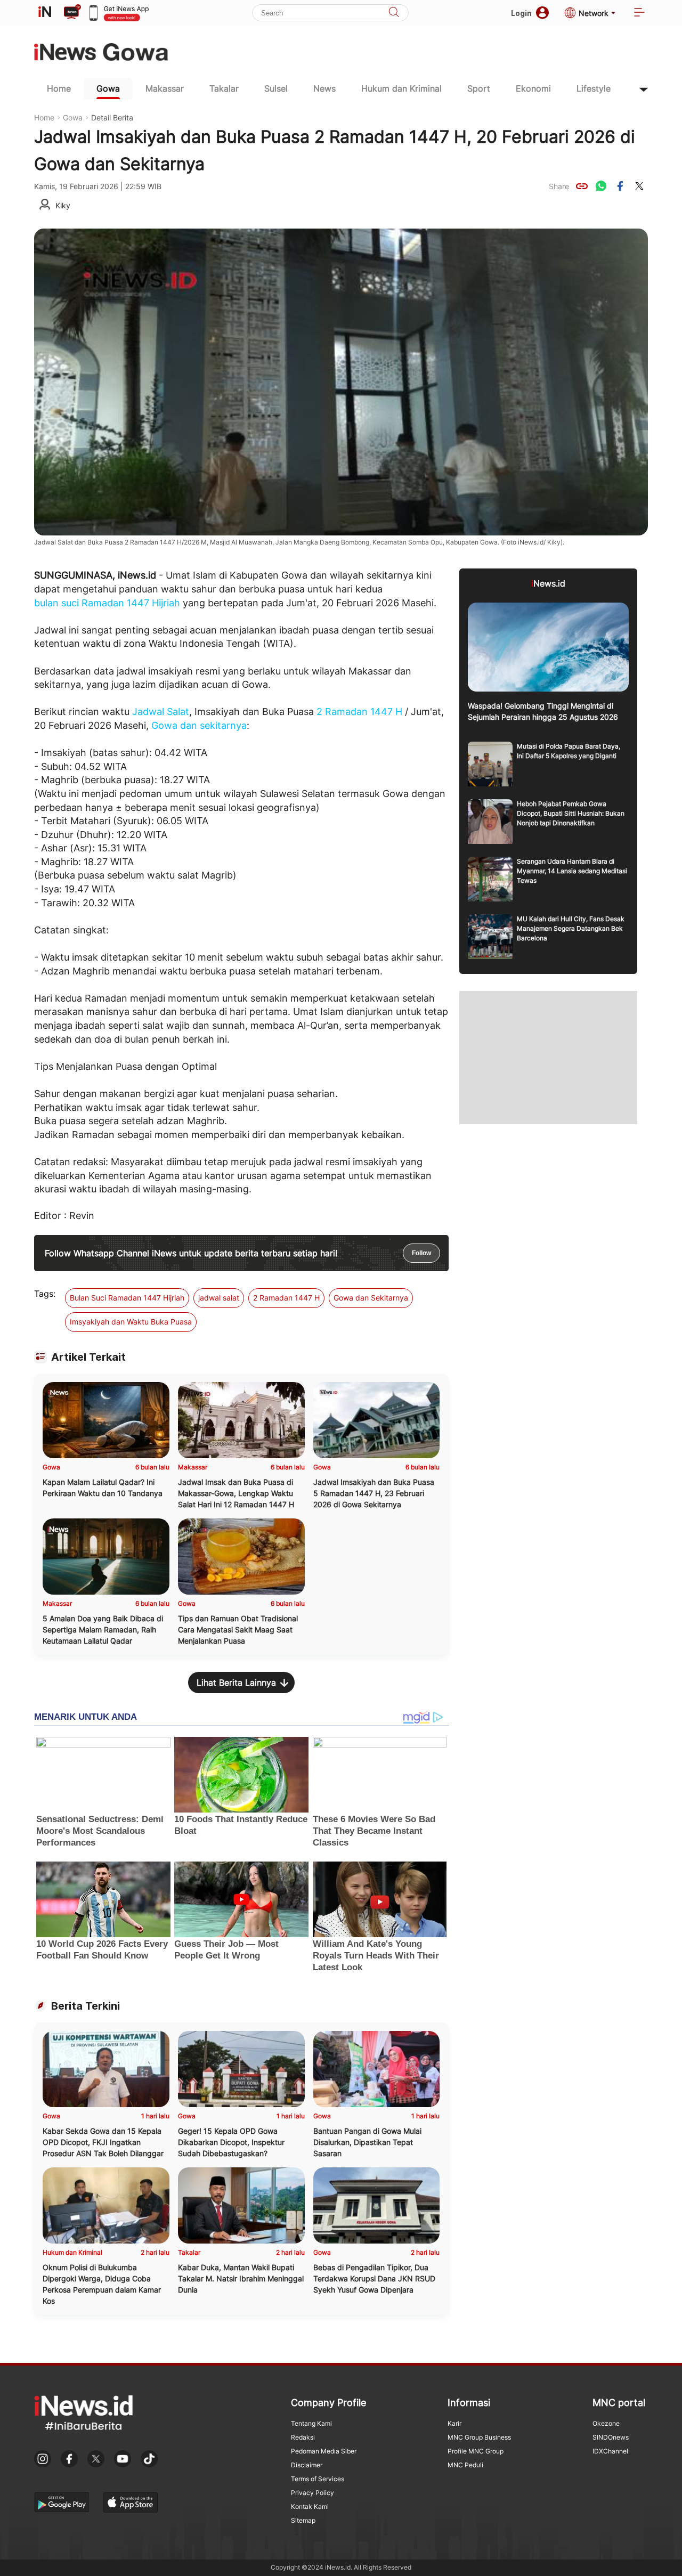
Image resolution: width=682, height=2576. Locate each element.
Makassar (165, 88)
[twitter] (639, 186)
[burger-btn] (639, 13)
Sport (479, 88)
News (324, 88)
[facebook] (620, 186)
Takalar (224, 88)
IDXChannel (610, 2451)
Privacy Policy (312, 2493)
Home (59, 88)
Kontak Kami (310, 2506)
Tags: (45, 1294)
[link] (582, 186)
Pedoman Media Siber (324, 2451)
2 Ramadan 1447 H (359, 712)
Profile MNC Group (476, 2451)
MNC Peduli (465, 2465)
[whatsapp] (601, 186)
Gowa (108, 88)
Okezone (606, 2423)
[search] (394, 13)
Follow (421, 1253)
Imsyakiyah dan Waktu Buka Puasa (131, 1322)
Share (559, 186)
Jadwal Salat (161, 712)
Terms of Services (318, 2479)
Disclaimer (307, 2465)
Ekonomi (533, 88)
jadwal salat (219, 1298)
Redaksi (303, 2437)
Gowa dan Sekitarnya (371, 1298)
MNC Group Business (479, 2437)
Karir (454, 2423)
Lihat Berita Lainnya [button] (236, 1683)
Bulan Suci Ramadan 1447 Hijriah (127, 1298)
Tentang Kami (311, 2423)
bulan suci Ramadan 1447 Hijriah (107, 603)
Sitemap (303, 2520)
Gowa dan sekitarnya (199, 725)
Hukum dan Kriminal (401, 88)
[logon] (45, 13)
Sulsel (276, 88)
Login (521, 13)
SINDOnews (611, 2437)
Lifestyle (594, 88)
